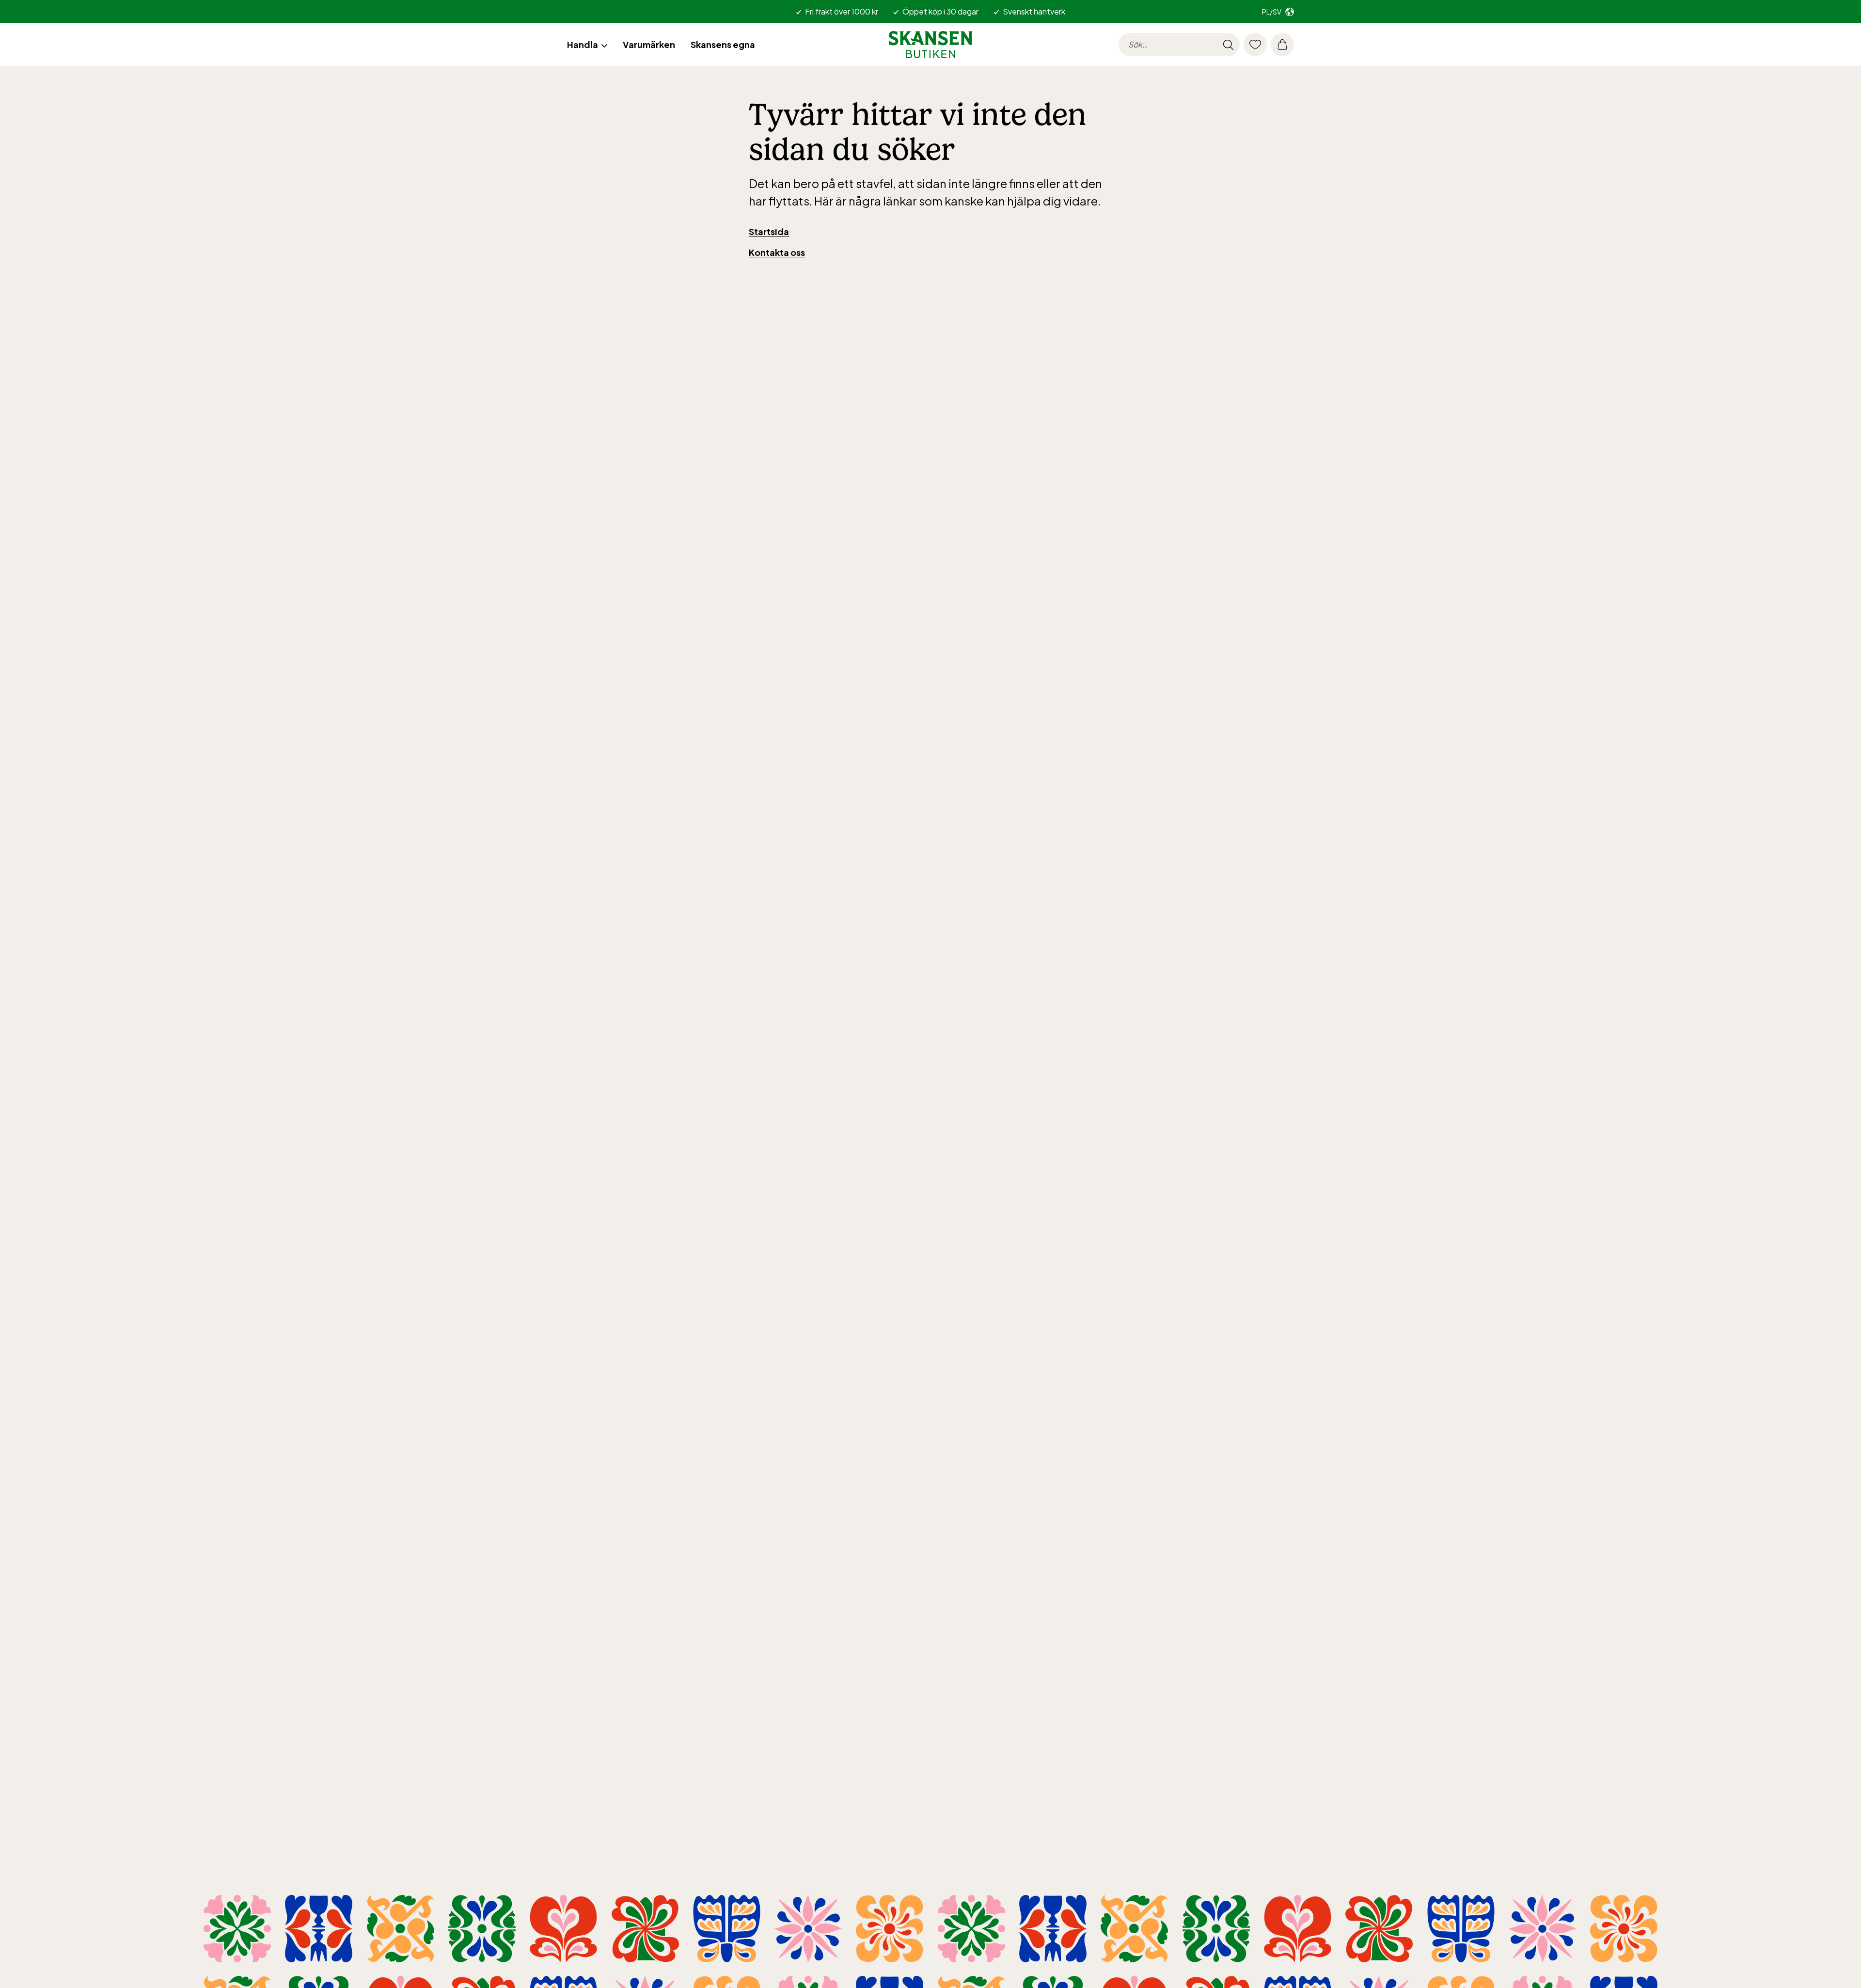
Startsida (769, 231)
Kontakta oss (777, 252)
